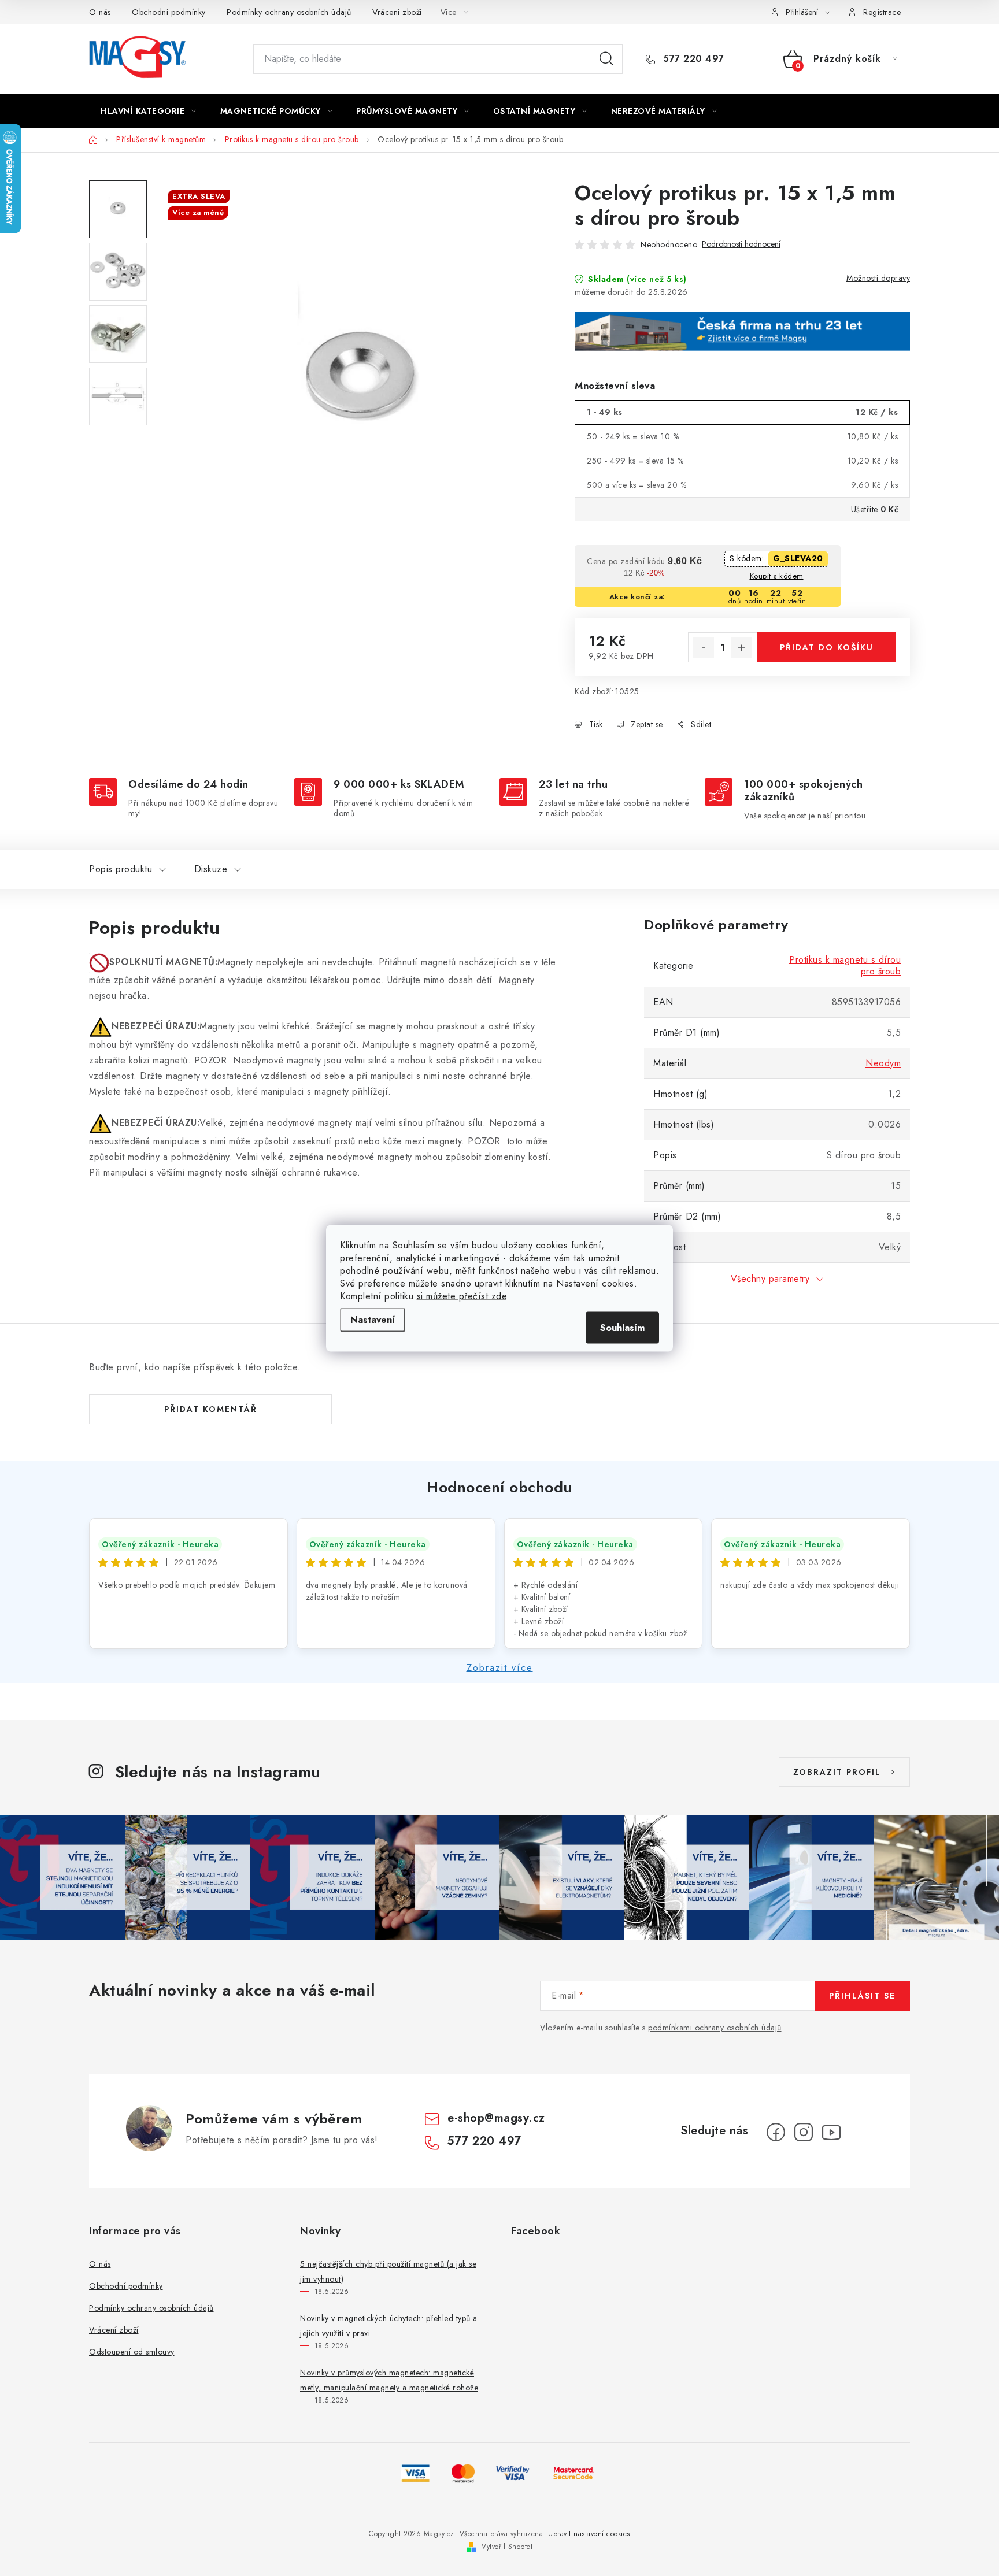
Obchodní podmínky (169, 12)
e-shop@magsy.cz (496, 2118)
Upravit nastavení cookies (589, 2534)
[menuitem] (149, 111)
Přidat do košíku (827, 647)
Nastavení (373, 1319)
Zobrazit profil (837, 1772)
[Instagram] (804, 2132)
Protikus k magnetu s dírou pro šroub (845, 965)
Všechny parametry (770, 1279)
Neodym (883, 1063)
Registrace (882, 12)
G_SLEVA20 (798, 558)
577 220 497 (692, 59)
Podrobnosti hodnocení (741, 244)
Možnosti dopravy (878, 278)
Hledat (606, 59)
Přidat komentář (211, 1409)
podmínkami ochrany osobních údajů (715, 2028)
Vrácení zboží (397, 12)
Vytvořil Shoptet (507, 2547)
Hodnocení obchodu (499, 1487)
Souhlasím (622, 1327)
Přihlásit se (862, 1996)
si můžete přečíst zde (462, 1296)
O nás (100, 12)
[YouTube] (831, 2132)
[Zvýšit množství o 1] (742, 648)
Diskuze (211, 869)
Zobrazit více (500, 1668)
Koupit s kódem (777, 576)
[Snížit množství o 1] (704, 648)
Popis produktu (121, 869)
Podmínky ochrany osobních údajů (289, 12)
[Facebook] (776, 2132)
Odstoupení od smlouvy (132, 2352)
